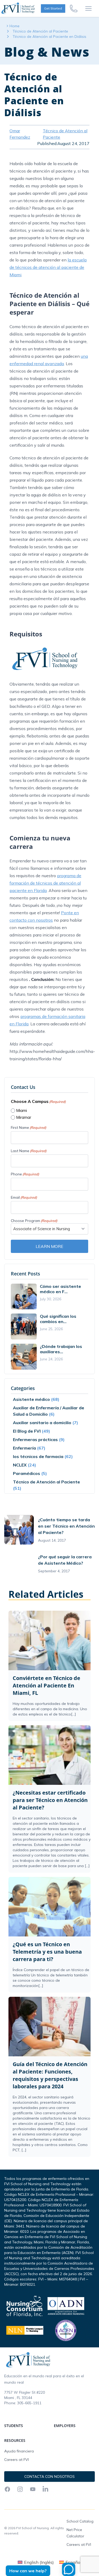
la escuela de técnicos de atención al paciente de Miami (48, 267)
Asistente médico (31, 1399)
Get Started (53, 8)
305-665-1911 (29, 2403)
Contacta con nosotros (49, 2477)
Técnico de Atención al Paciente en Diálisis (49, 37)
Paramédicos (27, 1473)
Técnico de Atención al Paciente (40, 31)
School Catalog (80, 2521)
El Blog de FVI (27, 1431)
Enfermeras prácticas (35, 1439)
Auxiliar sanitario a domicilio (42, 1423)
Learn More (49, 1246)
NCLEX (20, 1465)
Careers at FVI (16, 2460)
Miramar (24, 1117)
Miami (22, 1110)
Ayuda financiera (19, 2451)
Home (15, 26)
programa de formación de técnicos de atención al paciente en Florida (45, 883)
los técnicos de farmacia (38, 1456)
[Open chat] (69, 2569)
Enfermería (24, 1448)
